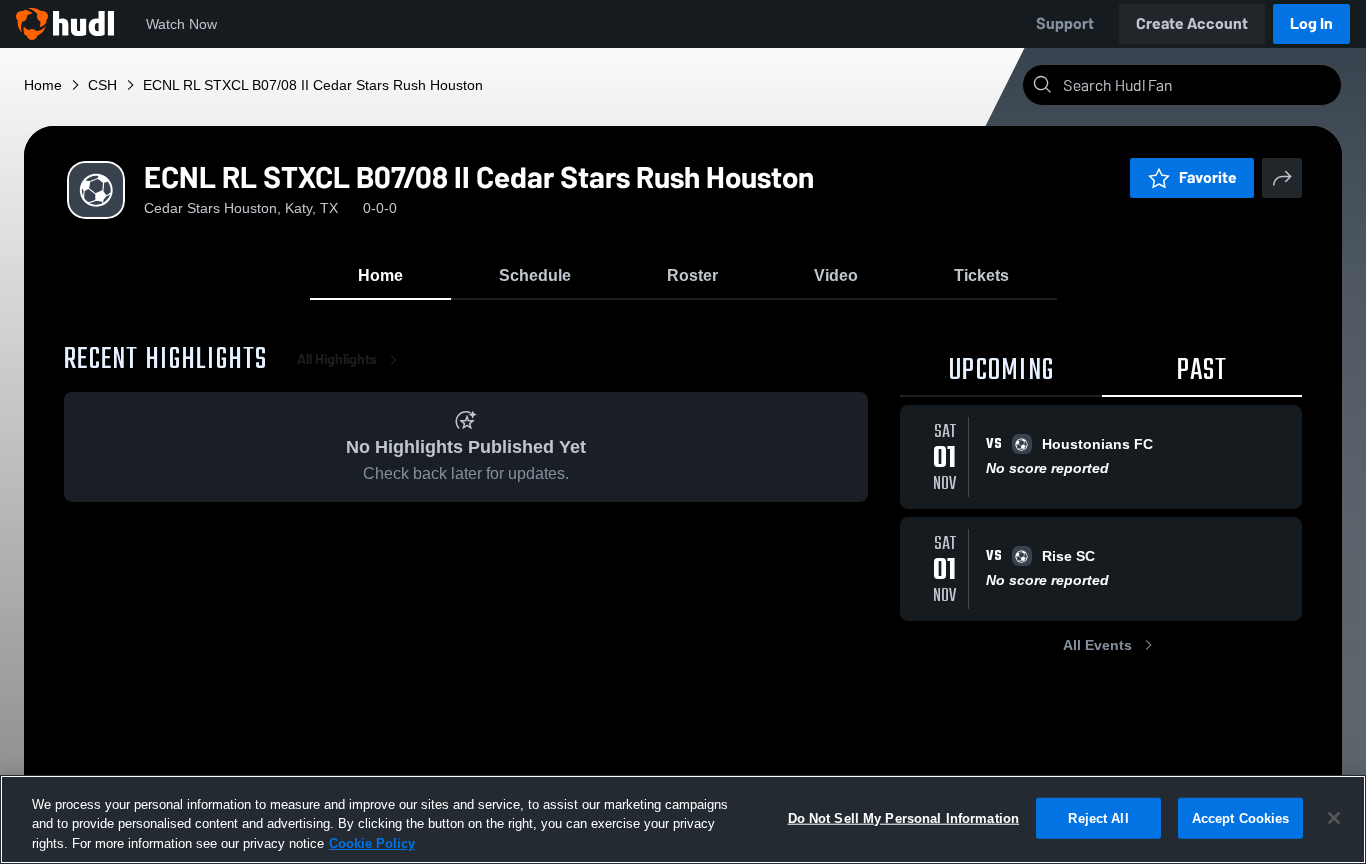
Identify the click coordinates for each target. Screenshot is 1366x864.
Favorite (1208, 177)
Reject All (1098, 817)
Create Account (1192, 23)
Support (1065, 23)
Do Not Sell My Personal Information (904, 817)
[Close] (1334, 818)
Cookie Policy (372, 843)
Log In (1311, 23)
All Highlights (337, 359)
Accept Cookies (1241, 817)
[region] (683, 819)
